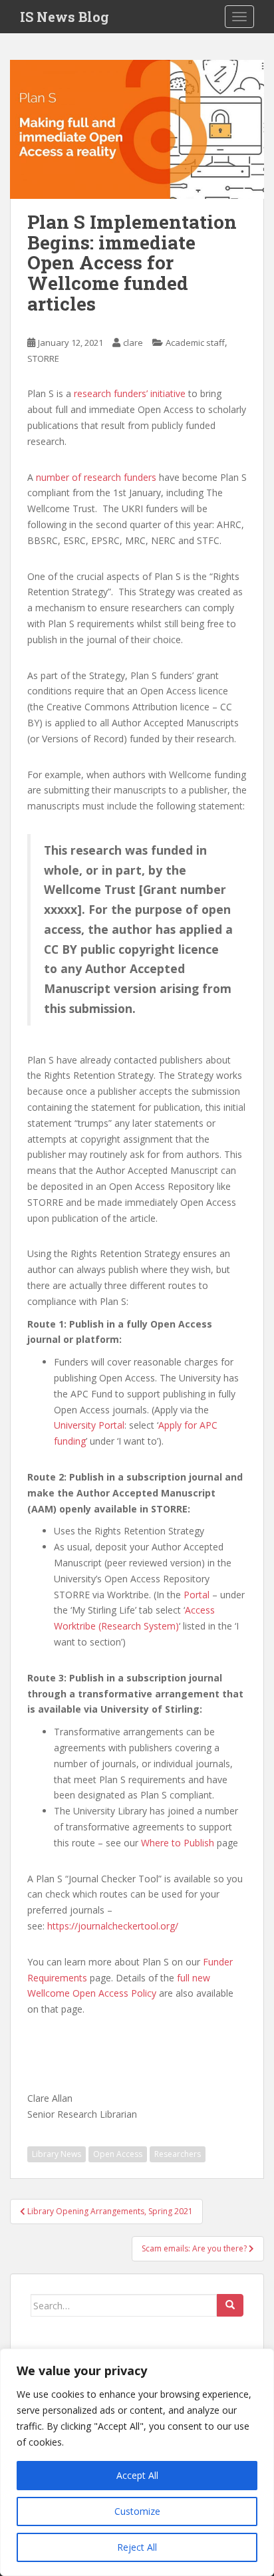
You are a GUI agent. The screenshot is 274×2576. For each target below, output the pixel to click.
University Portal (89, 1425)
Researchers (178, 2154)
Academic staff (195, 343)
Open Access (118, 2154)
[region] (137, 2462)
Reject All (137, 2547)
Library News (57, 2154)
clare (133, 343)
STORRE (43, 358)
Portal (197, 1595)
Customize (137, 2511)
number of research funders (96, 477)
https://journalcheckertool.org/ (113, 1926)
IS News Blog (65, 17)
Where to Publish (178, 1843)
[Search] (230, 2305)
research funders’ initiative (130, 393)
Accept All (137, 2475)
